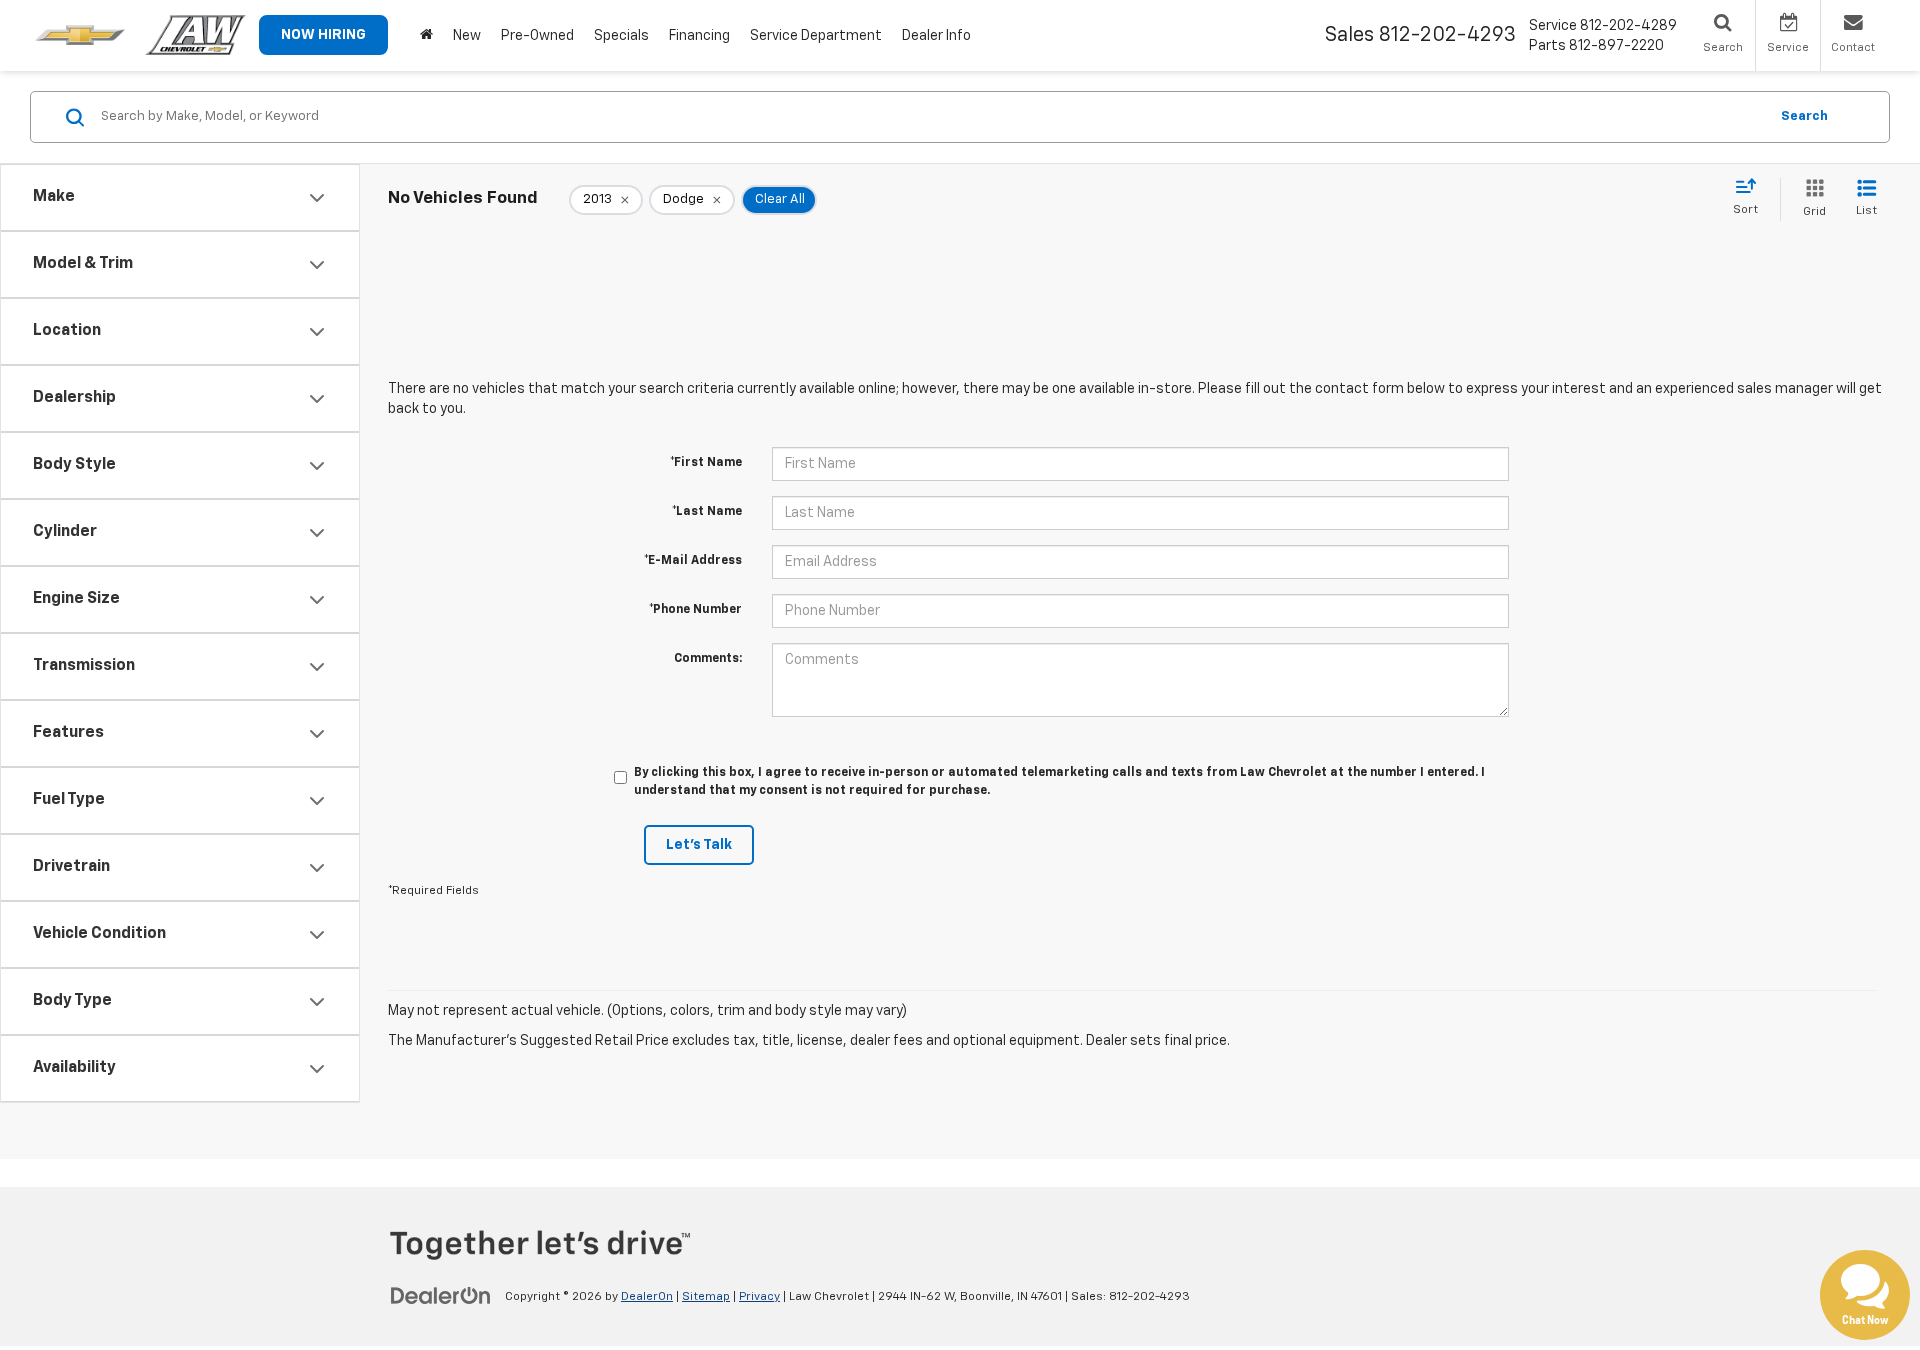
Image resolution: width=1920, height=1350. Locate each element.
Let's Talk (699, 845)
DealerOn (647, 1297)
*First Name (706, 463)
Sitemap (706, 1297)
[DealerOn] (441, 1296)
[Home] (426, 35)
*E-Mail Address (693, 561)
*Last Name (707, 512)
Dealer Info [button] (936, 36)
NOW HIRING (323, 35)
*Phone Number (695, 610)
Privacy (759, 1297)
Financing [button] (699, 36)
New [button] (467, 36)
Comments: (708, 659)
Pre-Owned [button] (537, 36)
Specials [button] (621, 36)
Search (1804, 116)
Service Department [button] (816, 36)
